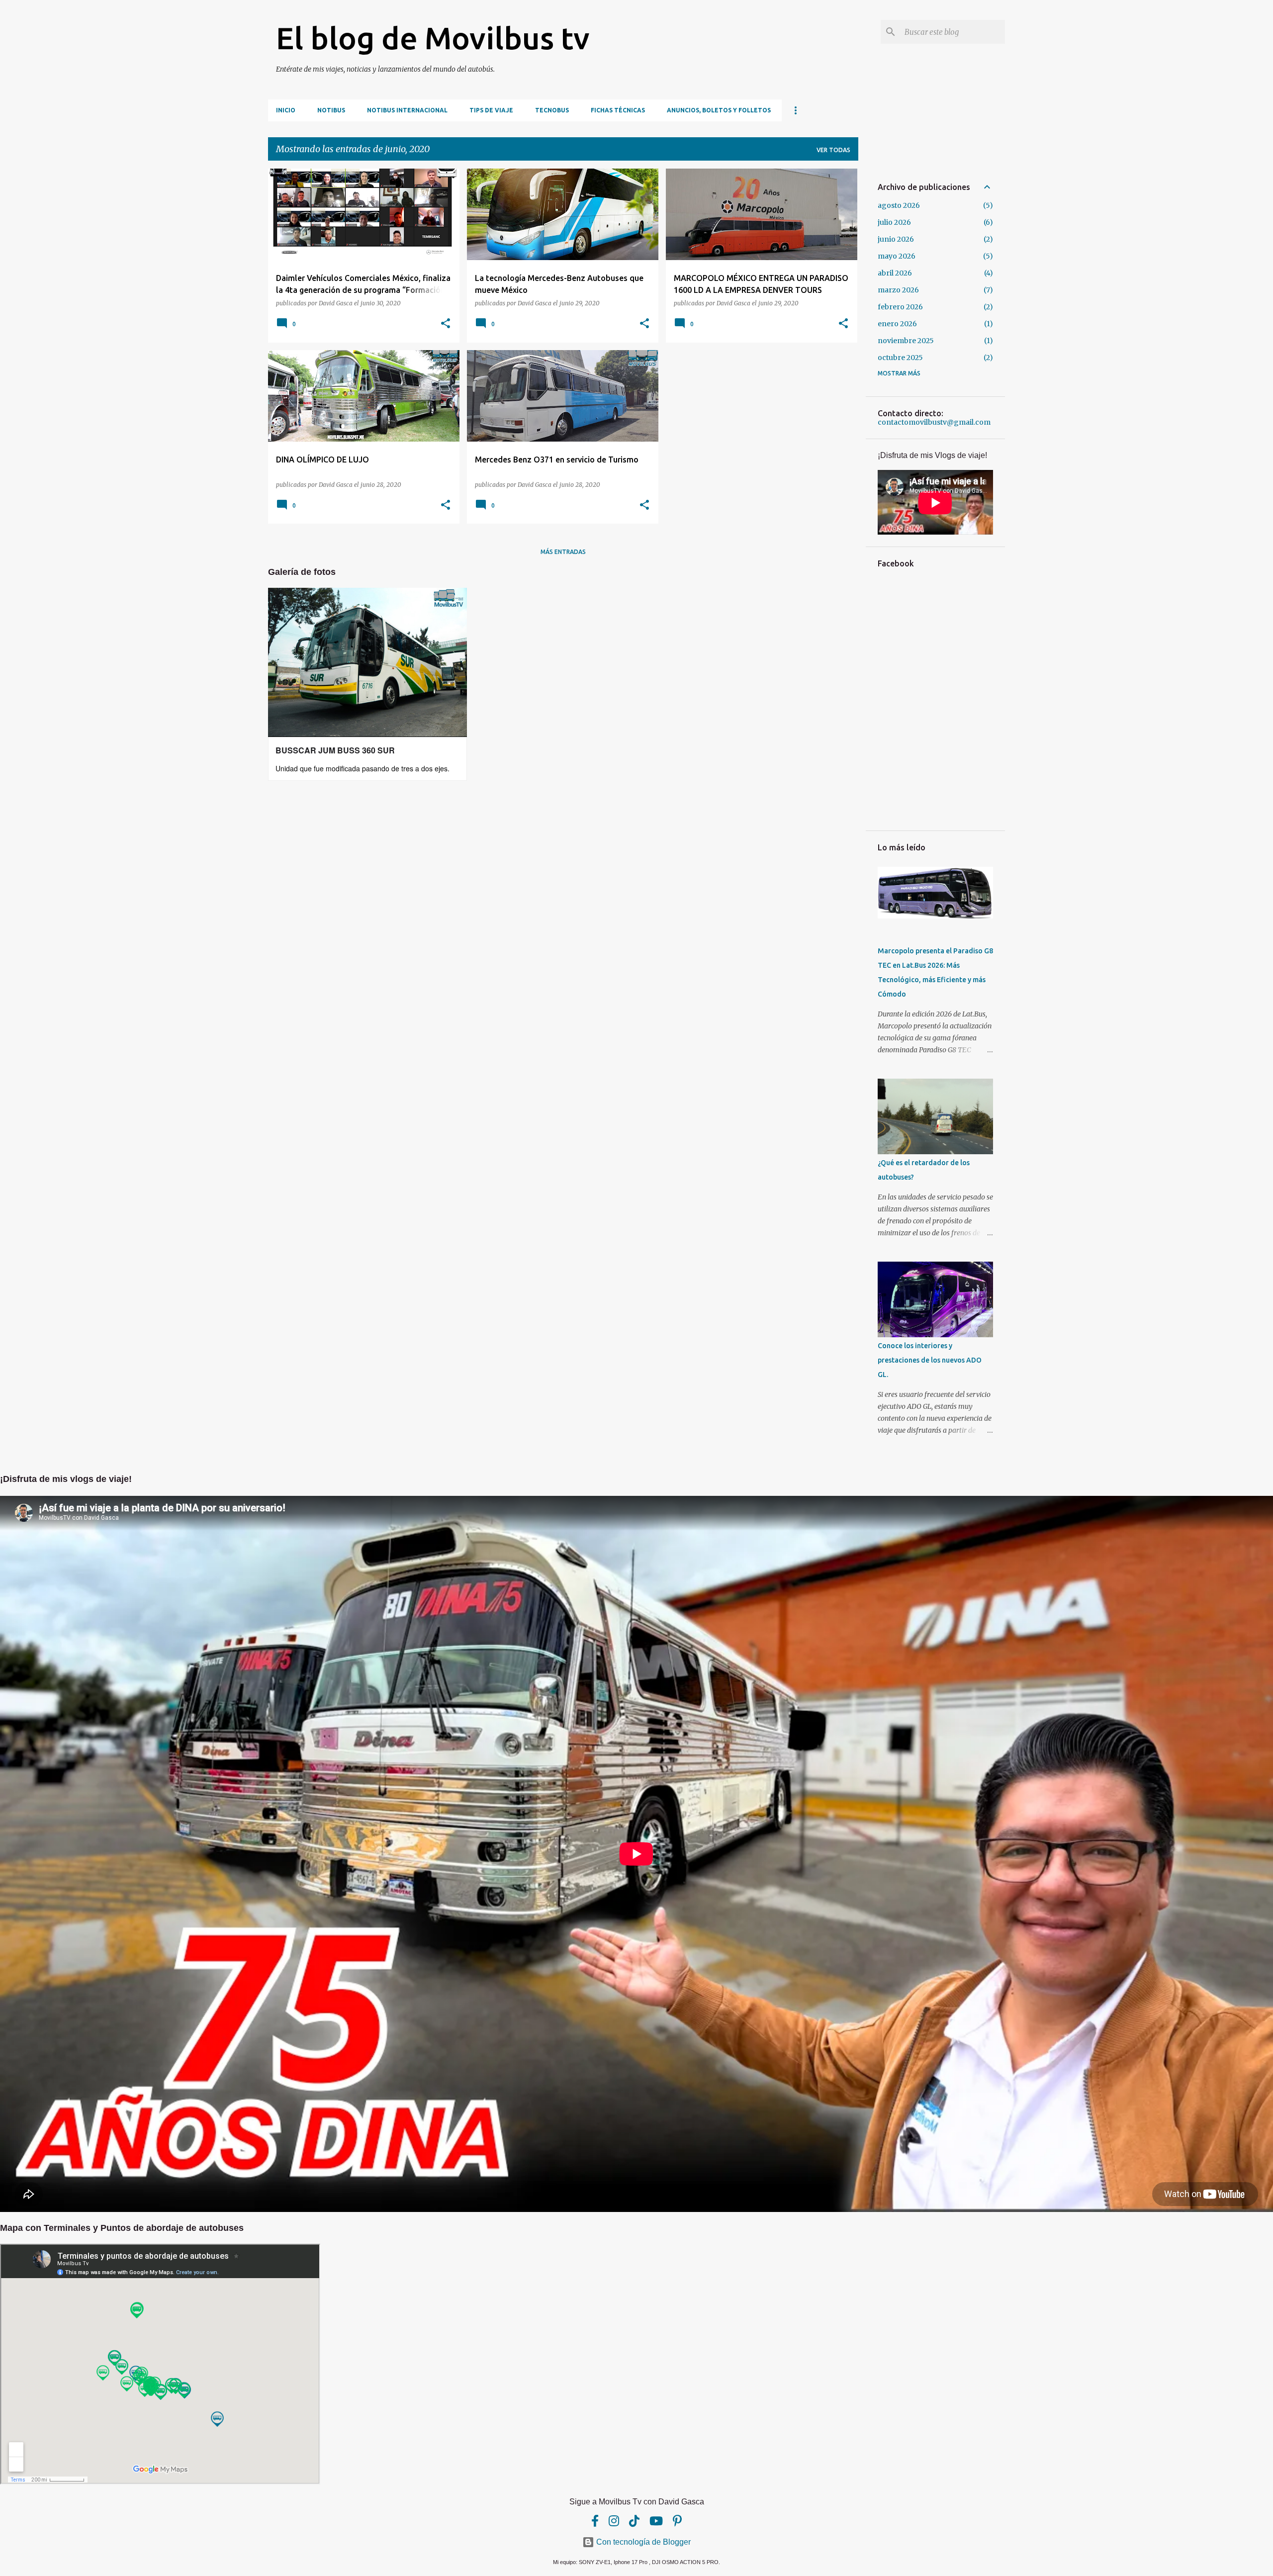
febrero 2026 (900, 307)
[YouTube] (656, 2521)
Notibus (331, 110)
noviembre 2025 (906, 341)
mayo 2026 (897, 256)
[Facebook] (595, 2521)
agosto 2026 (899, 205)
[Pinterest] (677, 2521)
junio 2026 (896, 239)
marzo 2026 (898, 290)
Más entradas (563, 552)
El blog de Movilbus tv (433, 38)
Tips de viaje (491, 110)
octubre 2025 (900, 358)
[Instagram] (614, 2521)
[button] (446, 324)
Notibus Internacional (407, 110)
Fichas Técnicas (618, 110)
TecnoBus (552, 110)
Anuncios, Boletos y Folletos (719, 110)
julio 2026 (894, 222)
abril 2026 (895, 273)
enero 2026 (897, 324)
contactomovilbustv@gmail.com (934, 422)
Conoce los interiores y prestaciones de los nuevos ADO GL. (930, 1360)
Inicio (286, 110)
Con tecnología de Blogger (642, 2542)
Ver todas (833, 150)
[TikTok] (634, 2521)
